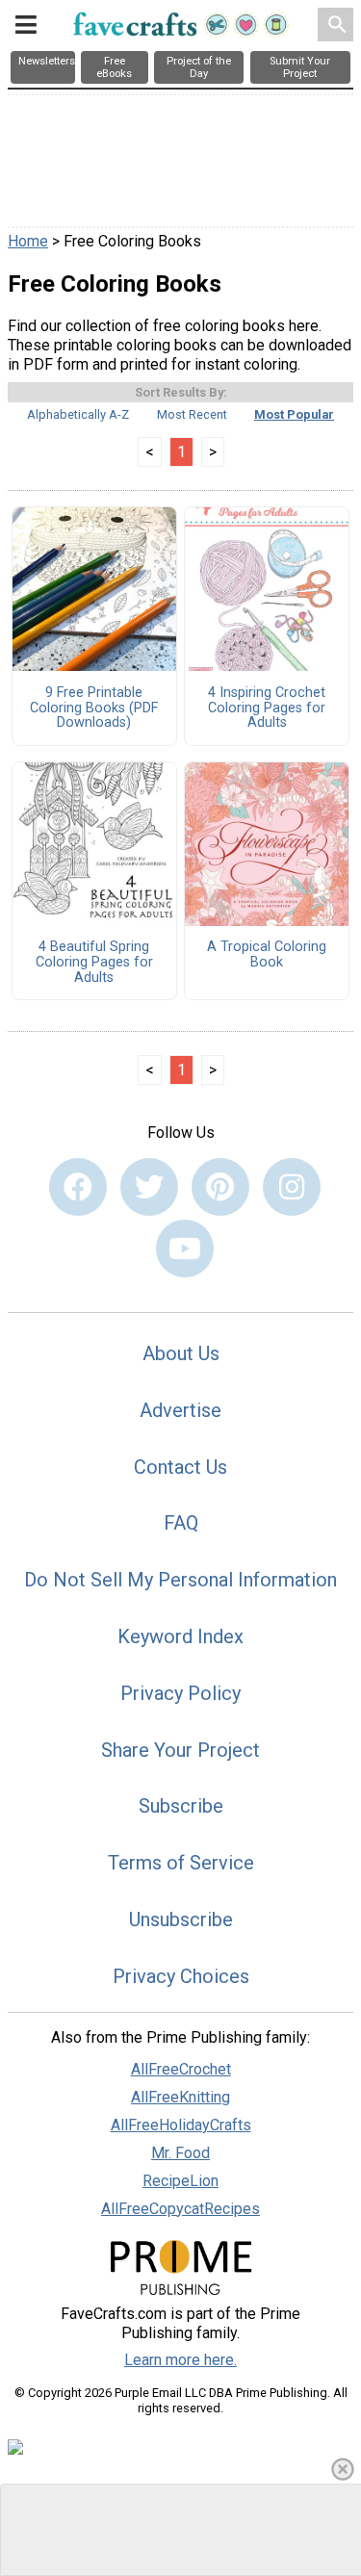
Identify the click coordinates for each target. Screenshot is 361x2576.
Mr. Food (180, 2153)
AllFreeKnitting (180, 2097)
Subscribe (181, 1806)
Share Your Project (180, 1750)
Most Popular (294, 414)
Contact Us (180, 1467)
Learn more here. (180, 2360)
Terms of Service (181, 1863)
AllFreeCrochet (181, 2069)
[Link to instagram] (292, 1187)
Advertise (180, 1410)
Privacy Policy (180, 1693)
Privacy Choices (181, 1976)
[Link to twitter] (149, 1187)
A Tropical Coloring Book (267, 955)
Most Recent (192, 414)
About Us (181, 1353)
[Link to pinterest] (220, 1187)
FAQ (181, 1523)
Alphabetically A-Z (78, 414)
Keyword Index (180, 1636)
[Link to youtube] (185, 1249)
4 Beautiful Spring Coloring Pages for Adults (94, 963)
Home (28, 241)
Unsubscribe (181, 1919)
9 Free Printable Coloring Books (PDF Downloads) (94, 708)
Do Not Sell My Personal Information (180, 1580)
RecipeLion (180, 2181)
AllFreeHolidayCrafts (181, 2125)
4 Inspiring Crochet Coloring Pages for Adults (267, 708)
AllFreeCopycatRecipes (180, 2209)
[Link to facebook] (78, 1187)
